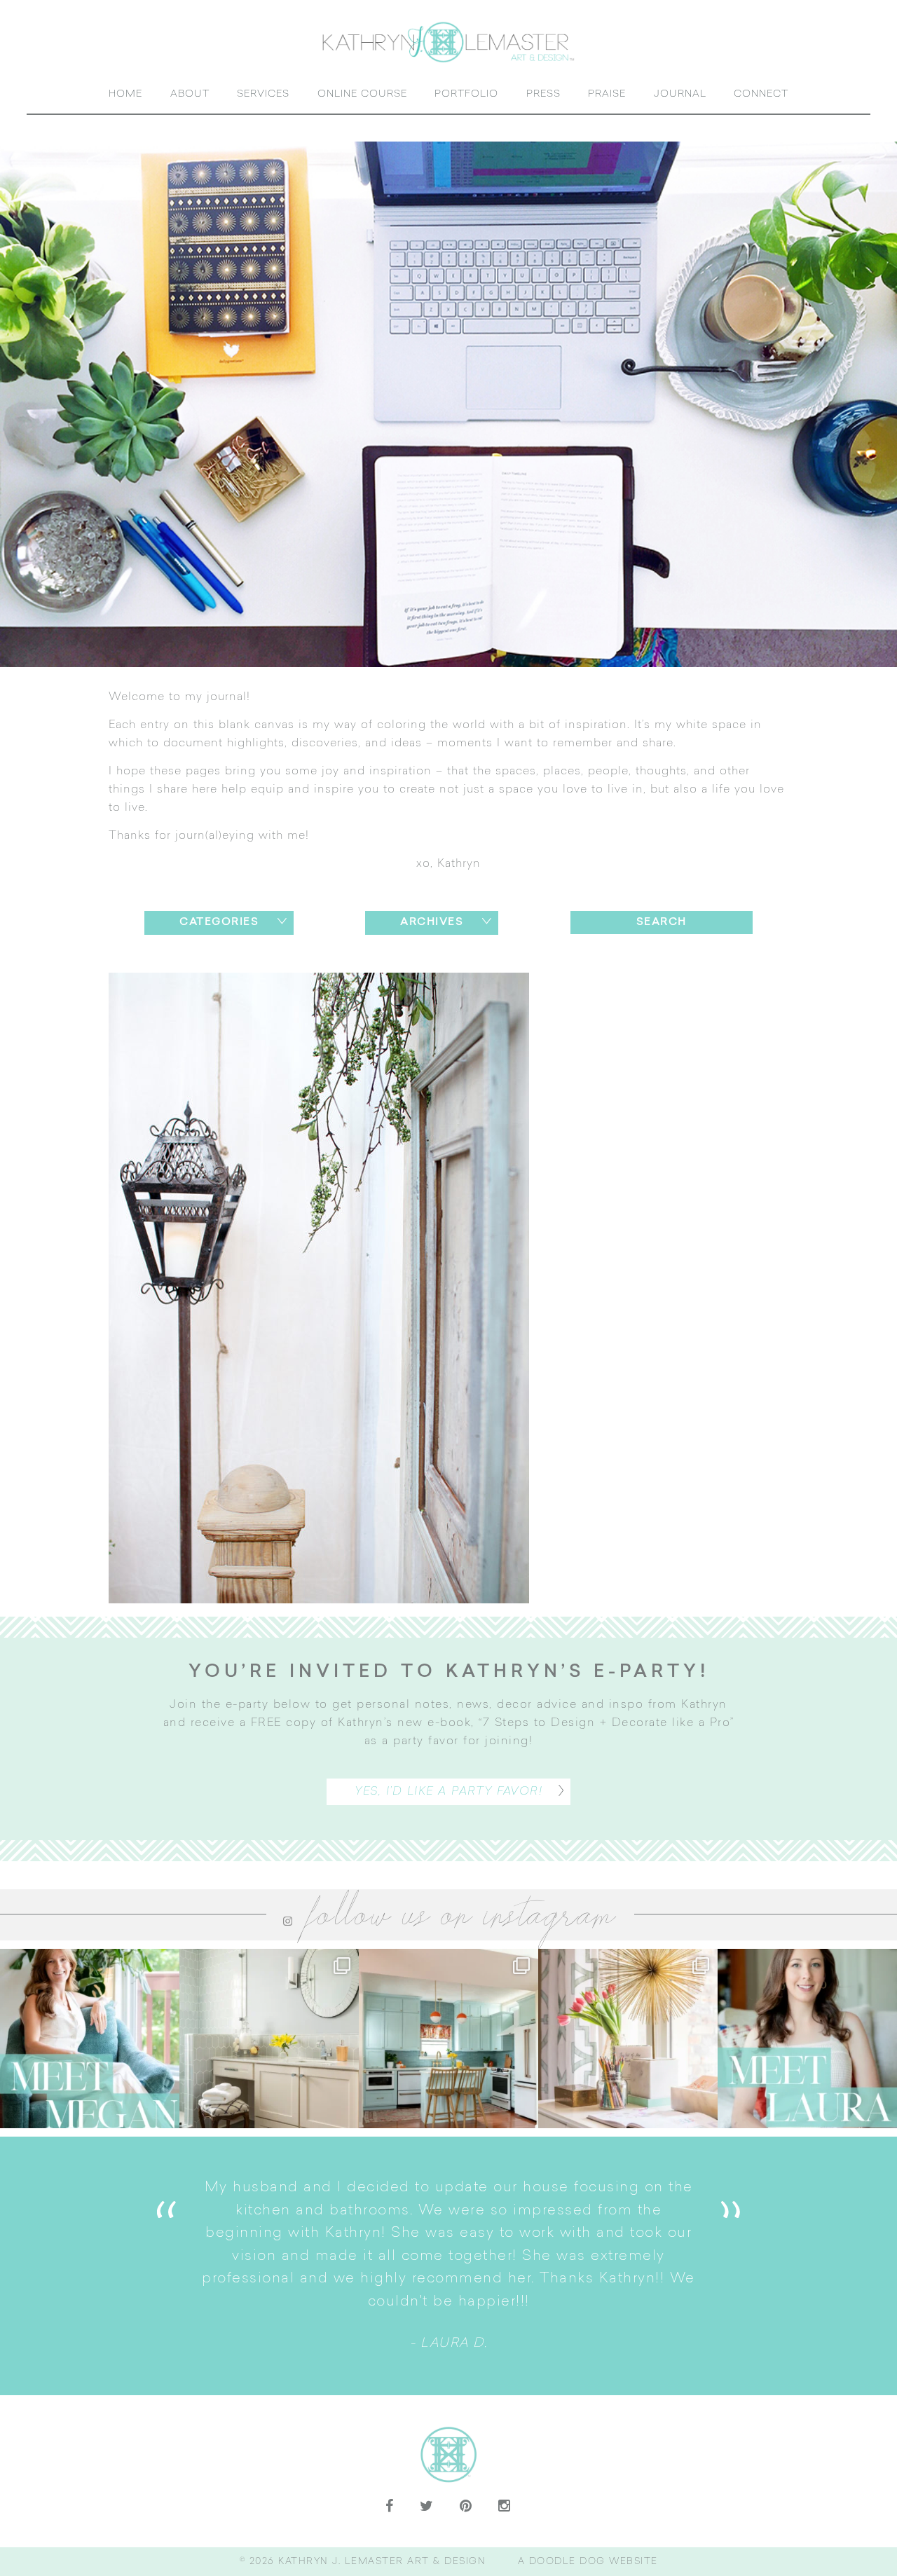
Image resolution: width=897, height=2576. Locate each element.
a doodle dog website (588, 2562)
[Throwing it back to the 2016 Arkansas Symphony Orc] (628, 2039)
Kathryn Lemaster (448, 42)
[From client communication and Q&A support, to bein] (90, 2039)
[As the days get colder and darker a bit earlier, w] (448, 2039)
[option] (448, 2266)
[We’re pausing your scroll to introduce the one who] (807, 2039)
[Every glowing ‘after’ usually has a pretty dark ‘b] (269, 2039)
